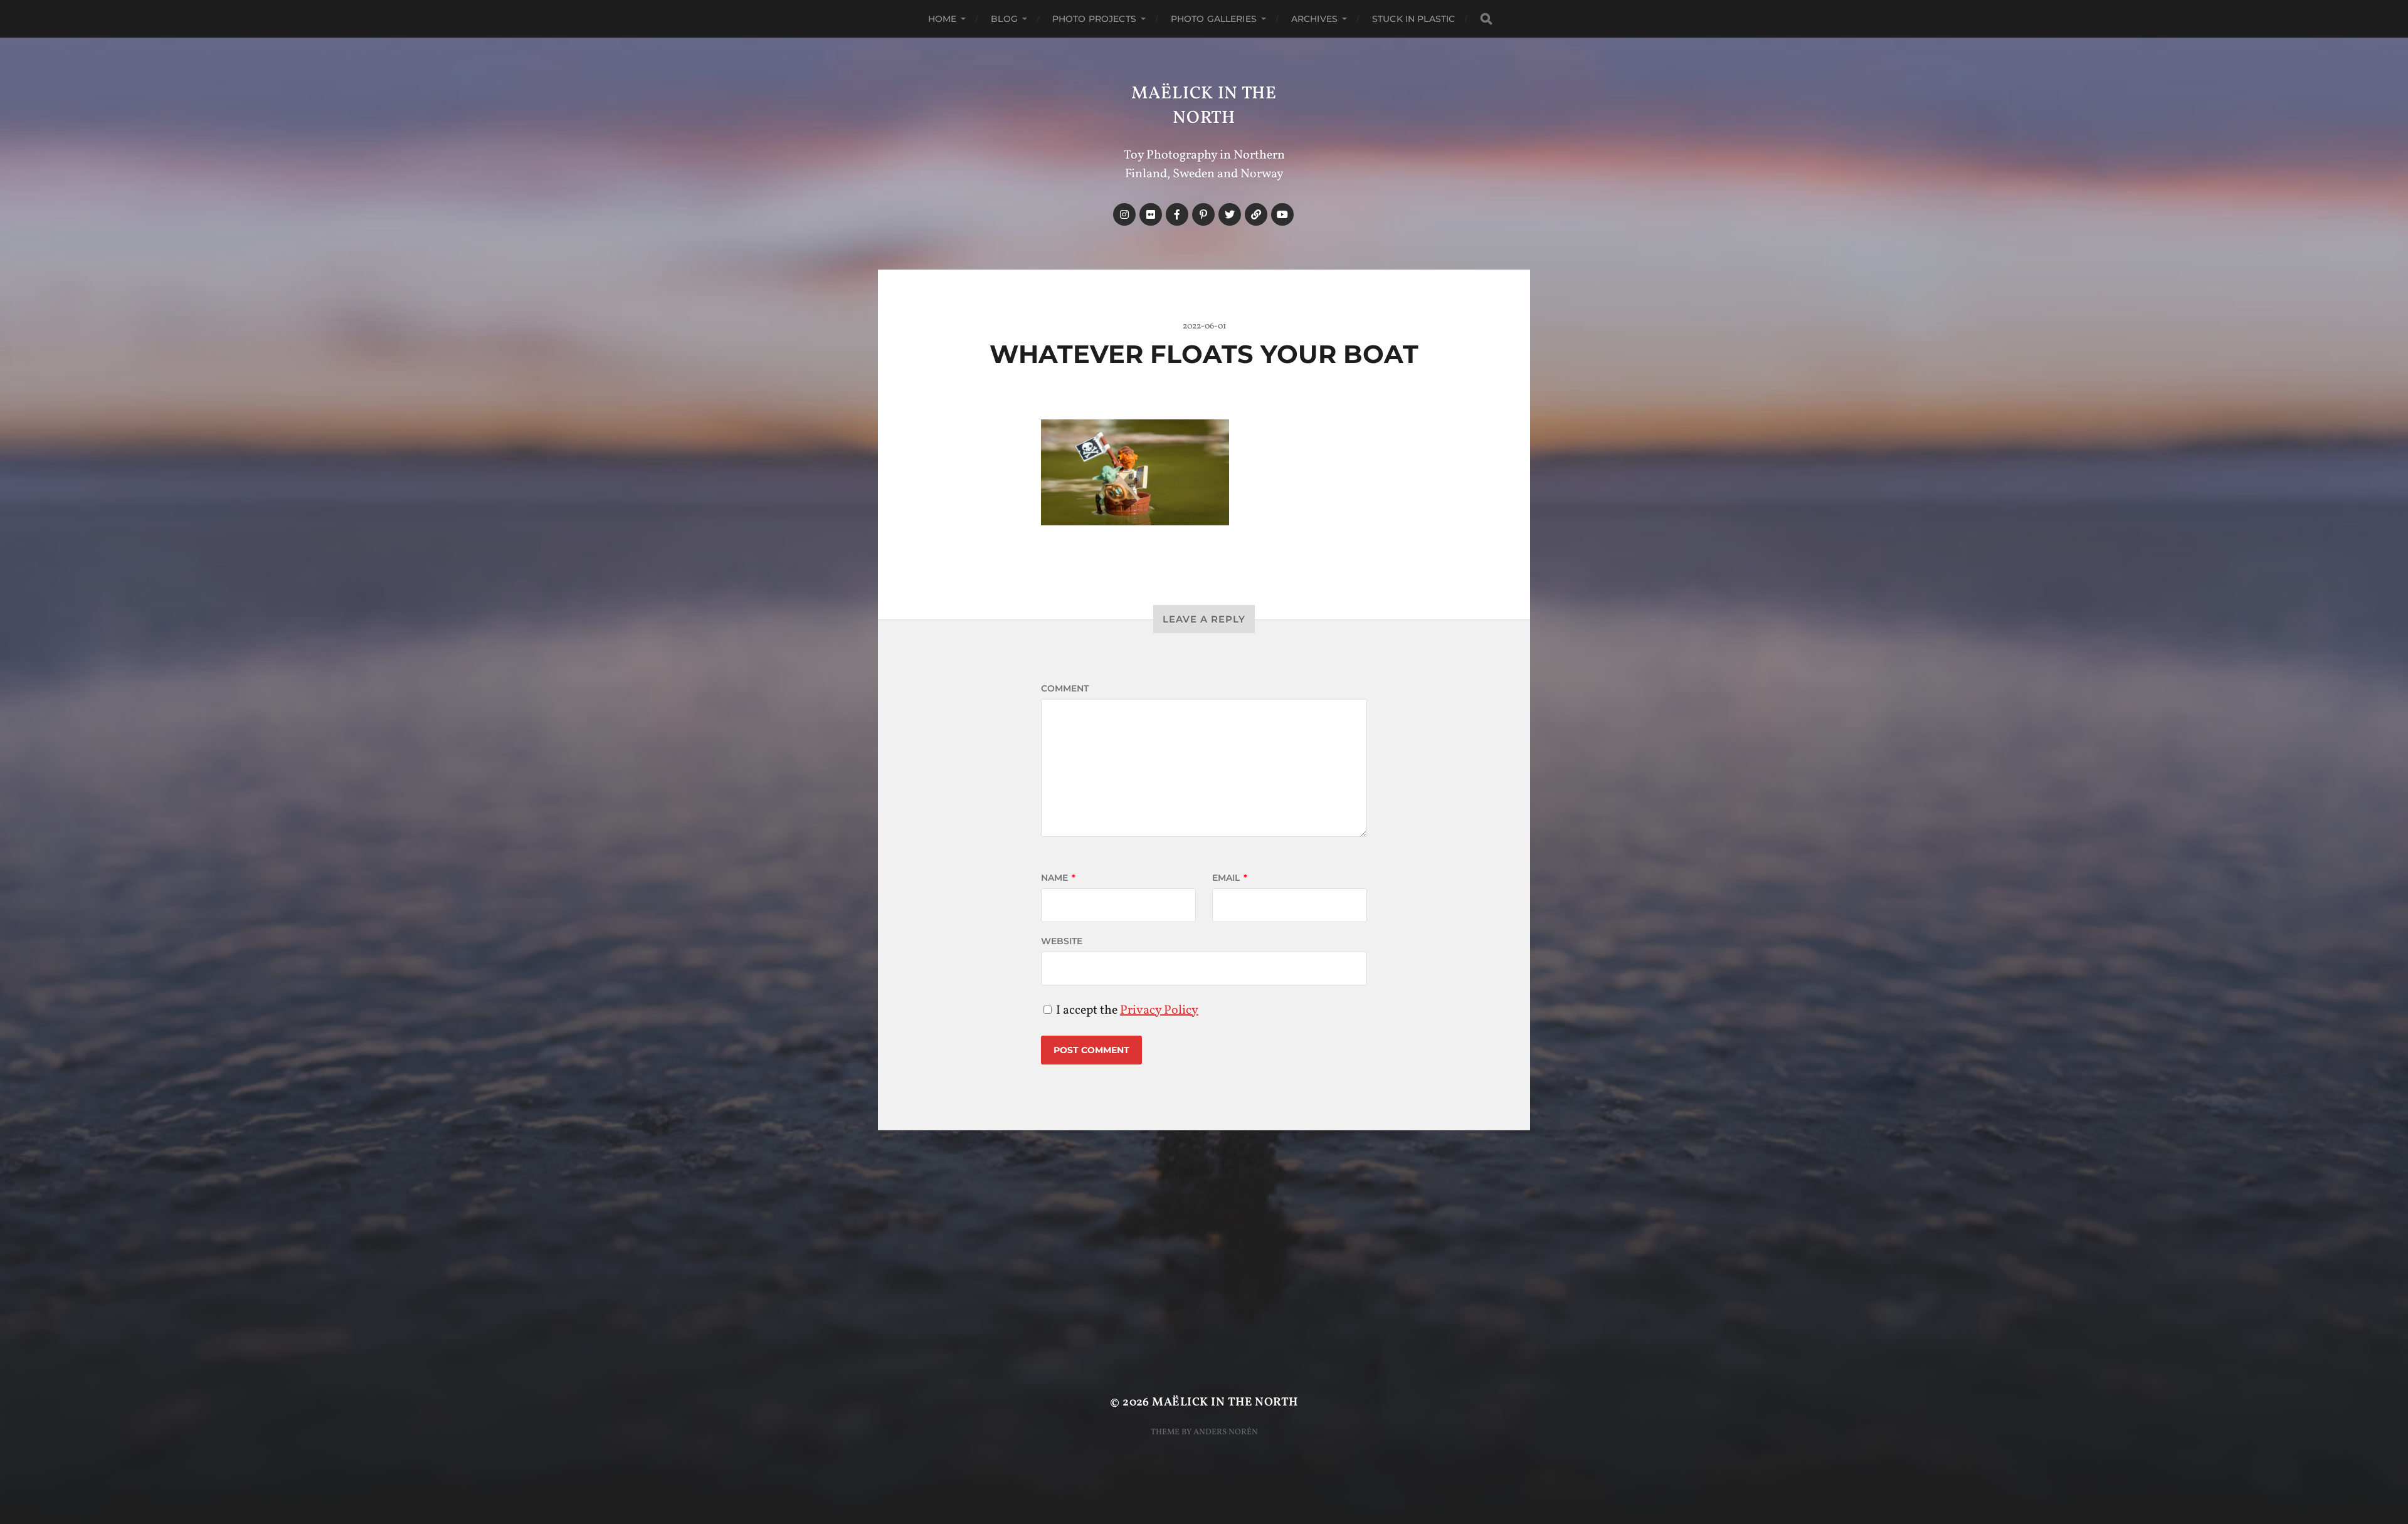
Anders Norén (1226, 1432)
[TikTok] (1256, 214)
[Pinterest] (1203, 214)
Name (1058, 878)
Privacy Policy (1159, 1011)
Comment (1065, 688)
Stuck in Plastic (1413, 19)
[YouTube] (1282, 214)
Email (1230, 878)
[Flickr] (1151, 214)
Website (1062, 941)
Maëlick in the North (1204, 106)
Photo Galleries (1214, 19)
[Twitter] (1230, 214)
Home (943, 19)
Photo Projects (1094, 19)
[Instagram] (1124, 214)
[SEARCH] (1486, 19)
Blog (1004, 19)
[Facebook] (1177, 214)
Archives (1314, 19)
